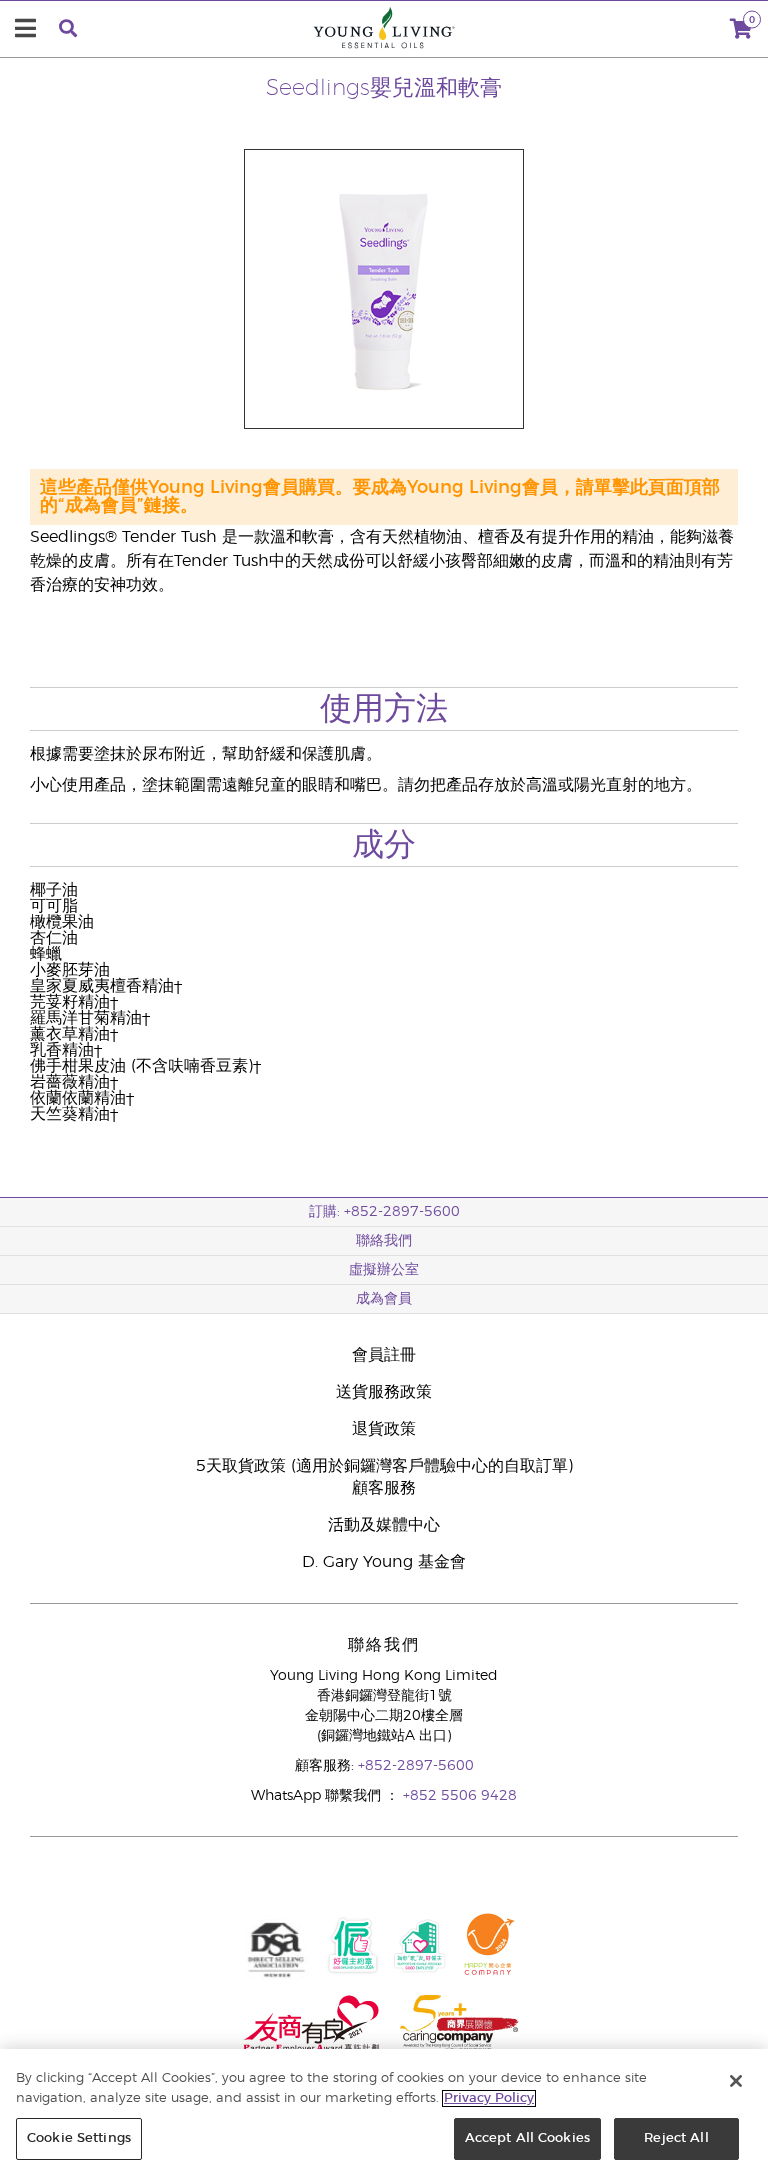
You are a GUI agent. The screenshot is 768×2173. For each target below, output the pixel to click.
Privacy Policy (489, 2098)
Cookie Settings (79, 2138)
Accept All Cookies (527, 2138)
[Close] (736, 2081)
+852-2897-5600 (416, 1766)
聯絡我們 (384, 1241)
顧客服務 (384, 1488)
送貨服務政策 (384, 1392)
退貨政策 (384, 1429)
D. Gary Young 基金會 (384, 1562)
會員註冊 (384, 1355)
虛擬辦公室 (384, 1270)
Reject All (676, 2138)
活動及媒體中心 (384, 1525)
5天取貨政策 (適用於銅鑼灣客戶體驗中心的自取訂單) (384, 1466)
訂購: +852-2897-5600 (384, 1212)
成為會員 (384, 1299)
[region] (384, 2111)
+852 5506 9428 (460, 1796)
